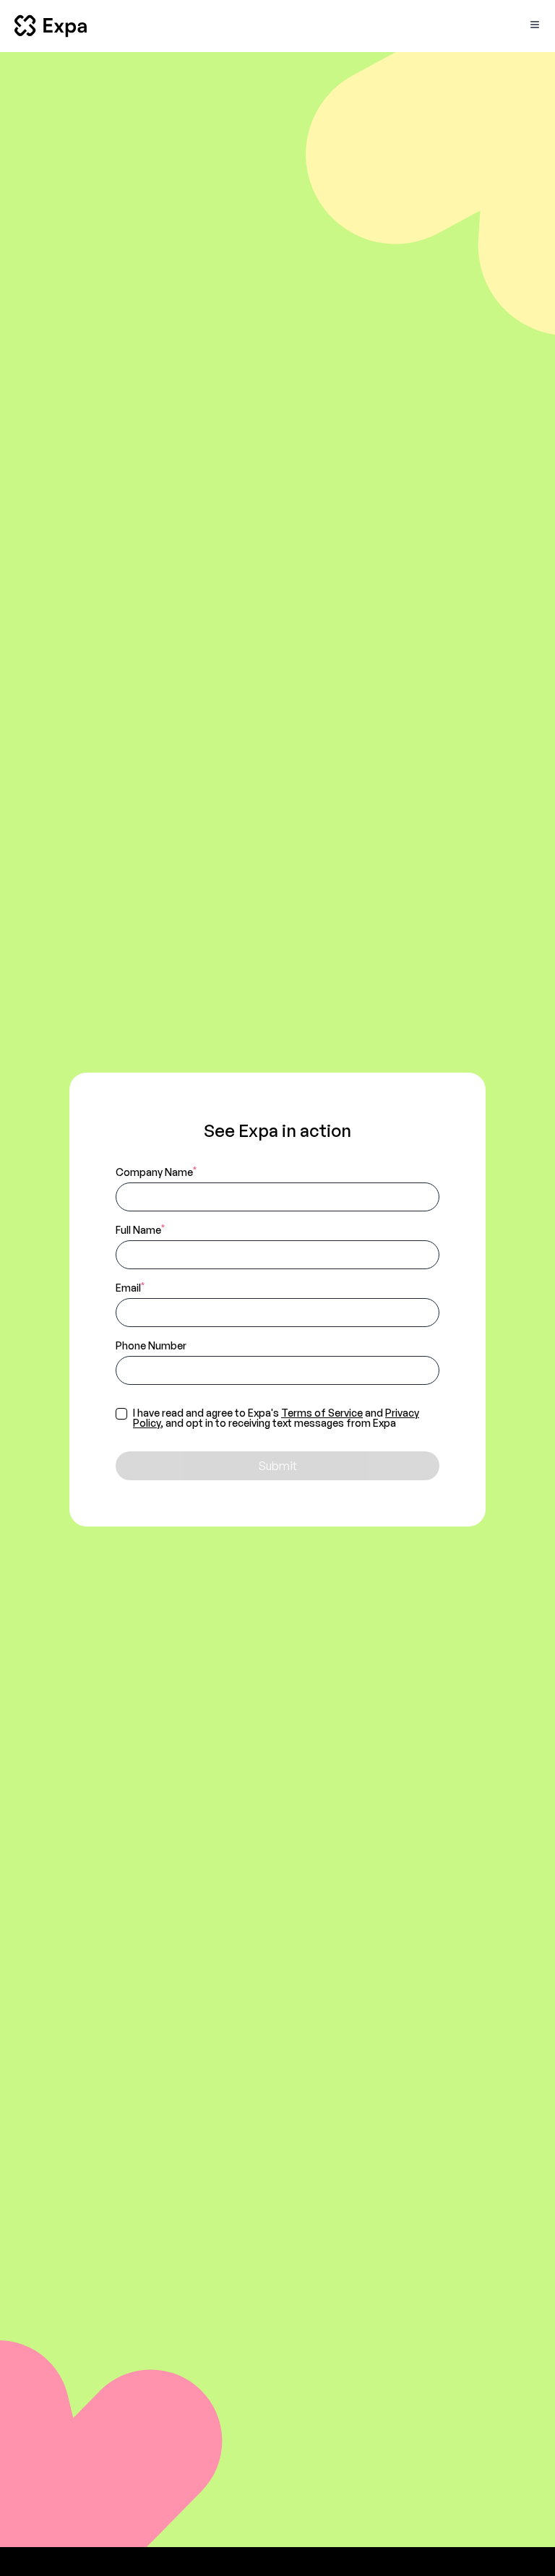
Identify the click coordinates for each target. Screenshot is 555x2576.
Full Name (140, 1229)
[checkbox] (121, 1414)
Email (130, 1287)
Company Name (156, 1172)
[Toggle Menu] (535, 25)
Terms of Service (322, 1413)
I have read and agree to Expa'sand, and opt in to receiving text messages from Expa (276, 1418)
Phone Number (151, 1345)
